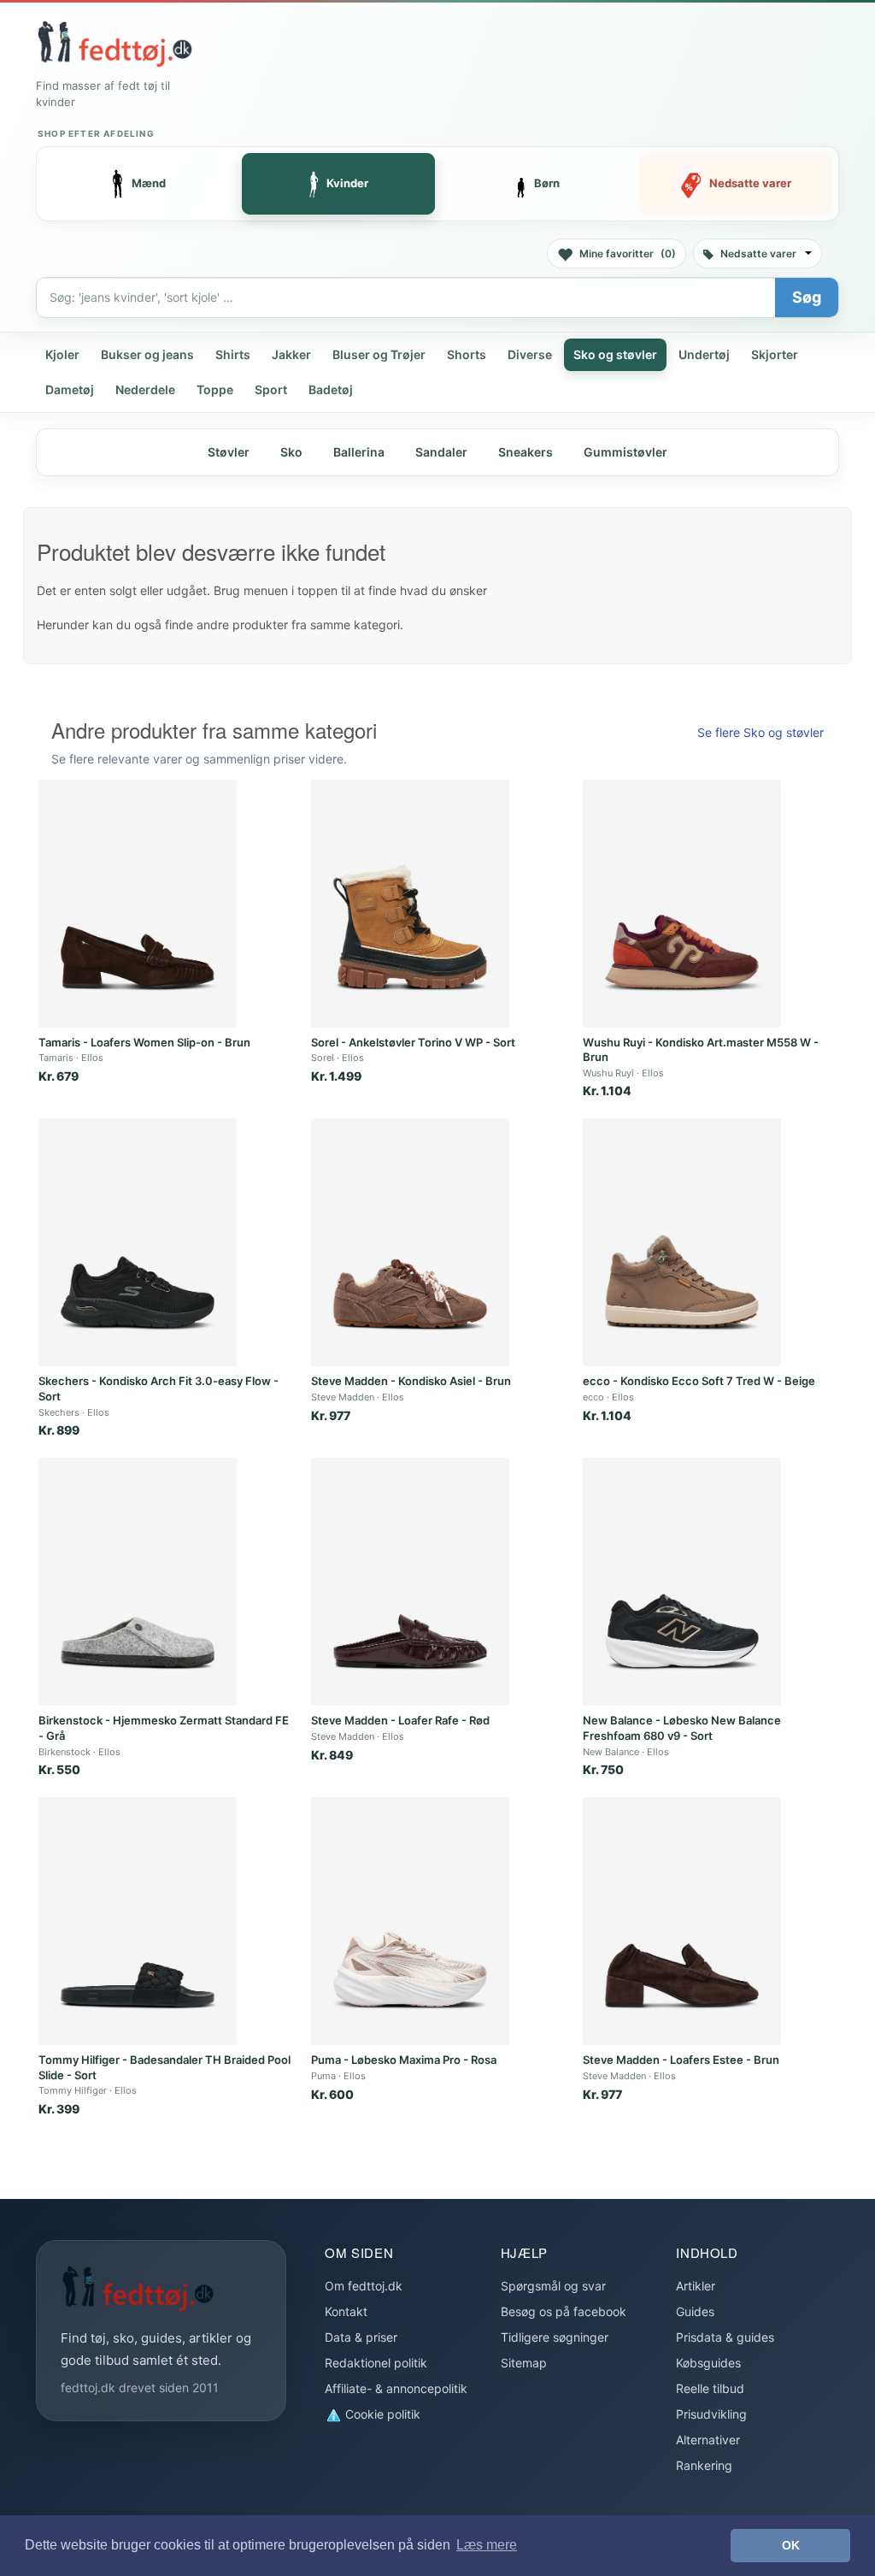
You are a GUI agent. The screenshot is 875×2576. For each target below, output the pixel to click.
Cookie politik (381, 2414)
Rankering (704, 2465)
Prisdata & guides (725, 2337)
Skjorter (775, 354)
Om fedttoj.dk (364, 2286)
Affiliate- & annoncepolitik (396, 2388)
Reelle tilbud (710, 2388)
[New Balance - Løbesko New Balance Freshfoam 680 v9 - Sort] (682, 1582)
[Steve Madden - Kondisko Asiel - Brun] (410, 1242)
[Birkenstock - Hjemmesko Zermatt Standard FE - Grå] (138, 1582)
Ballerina (359, 452)
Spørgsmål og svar (553, 2286)
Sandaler (441, 452)
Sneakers (526, 452)
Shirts (233, 354)
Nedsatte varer (758, 253)
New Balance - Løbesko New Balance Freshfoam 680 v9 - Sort (682, 1728)
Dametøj (70, 389)
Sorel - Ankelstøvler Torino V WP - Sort (413, 1042)
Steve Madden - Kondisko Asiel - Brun (411, 1381)
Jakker (291, 354)
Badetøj (331, 389)
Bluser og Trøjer (379, 354)
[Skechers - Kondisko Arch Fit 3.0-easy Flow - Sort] (138, 1242)
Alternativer (708, 2440)
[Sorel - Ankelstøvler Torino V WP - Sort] (410, 904)
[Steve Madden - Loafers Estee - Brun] (682, 1921)
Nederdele (145, 389)
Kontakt (346, 2311)
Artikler (696, 2286)
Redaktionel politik (376, 2363)
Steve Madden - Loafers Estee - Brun (681, 2060)
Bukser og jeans (147, 354)
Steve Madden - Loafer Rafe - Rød (400, 1720)
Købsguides (708, 2363)
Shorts (467, 354)
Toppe (215, 389)
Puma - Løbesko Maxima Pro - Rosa (404, 2060)
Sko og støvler (615, 354)
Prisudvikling (711, 2414)
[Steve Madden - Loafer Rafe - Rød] (410, 1582)
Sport (271, 389)
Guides (695, 2311)
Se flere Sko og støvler (760, 732)
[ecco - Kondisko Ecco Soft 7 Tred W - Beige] (682, 1242)
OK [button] (791, 2545)
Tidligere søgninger (555, 2337)
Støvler (229, 452)
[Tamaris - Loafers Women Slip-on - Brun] (138, 904)
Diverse (530, 354)
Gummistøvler (625, 452)
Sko (291, 452)
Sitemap (524, 2363)
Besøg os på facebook (564, 2311)
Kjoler (62, 354)
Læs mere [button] (487, 2545)
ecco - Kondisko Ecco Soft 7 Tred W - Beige (699, 1381)
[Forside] (115, 44)
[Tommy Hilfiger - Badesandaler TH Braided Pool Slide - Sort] (138, 1921)
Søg (807, 297)
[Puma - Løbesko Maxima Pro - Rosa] (410, 1921)
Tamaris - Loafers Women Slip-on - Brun (144, 1042)
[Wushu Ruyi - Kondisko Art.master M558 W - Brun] (682, 904)
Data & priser (361, 2337)
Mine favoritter (628, 253)
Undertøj (704, 354)
